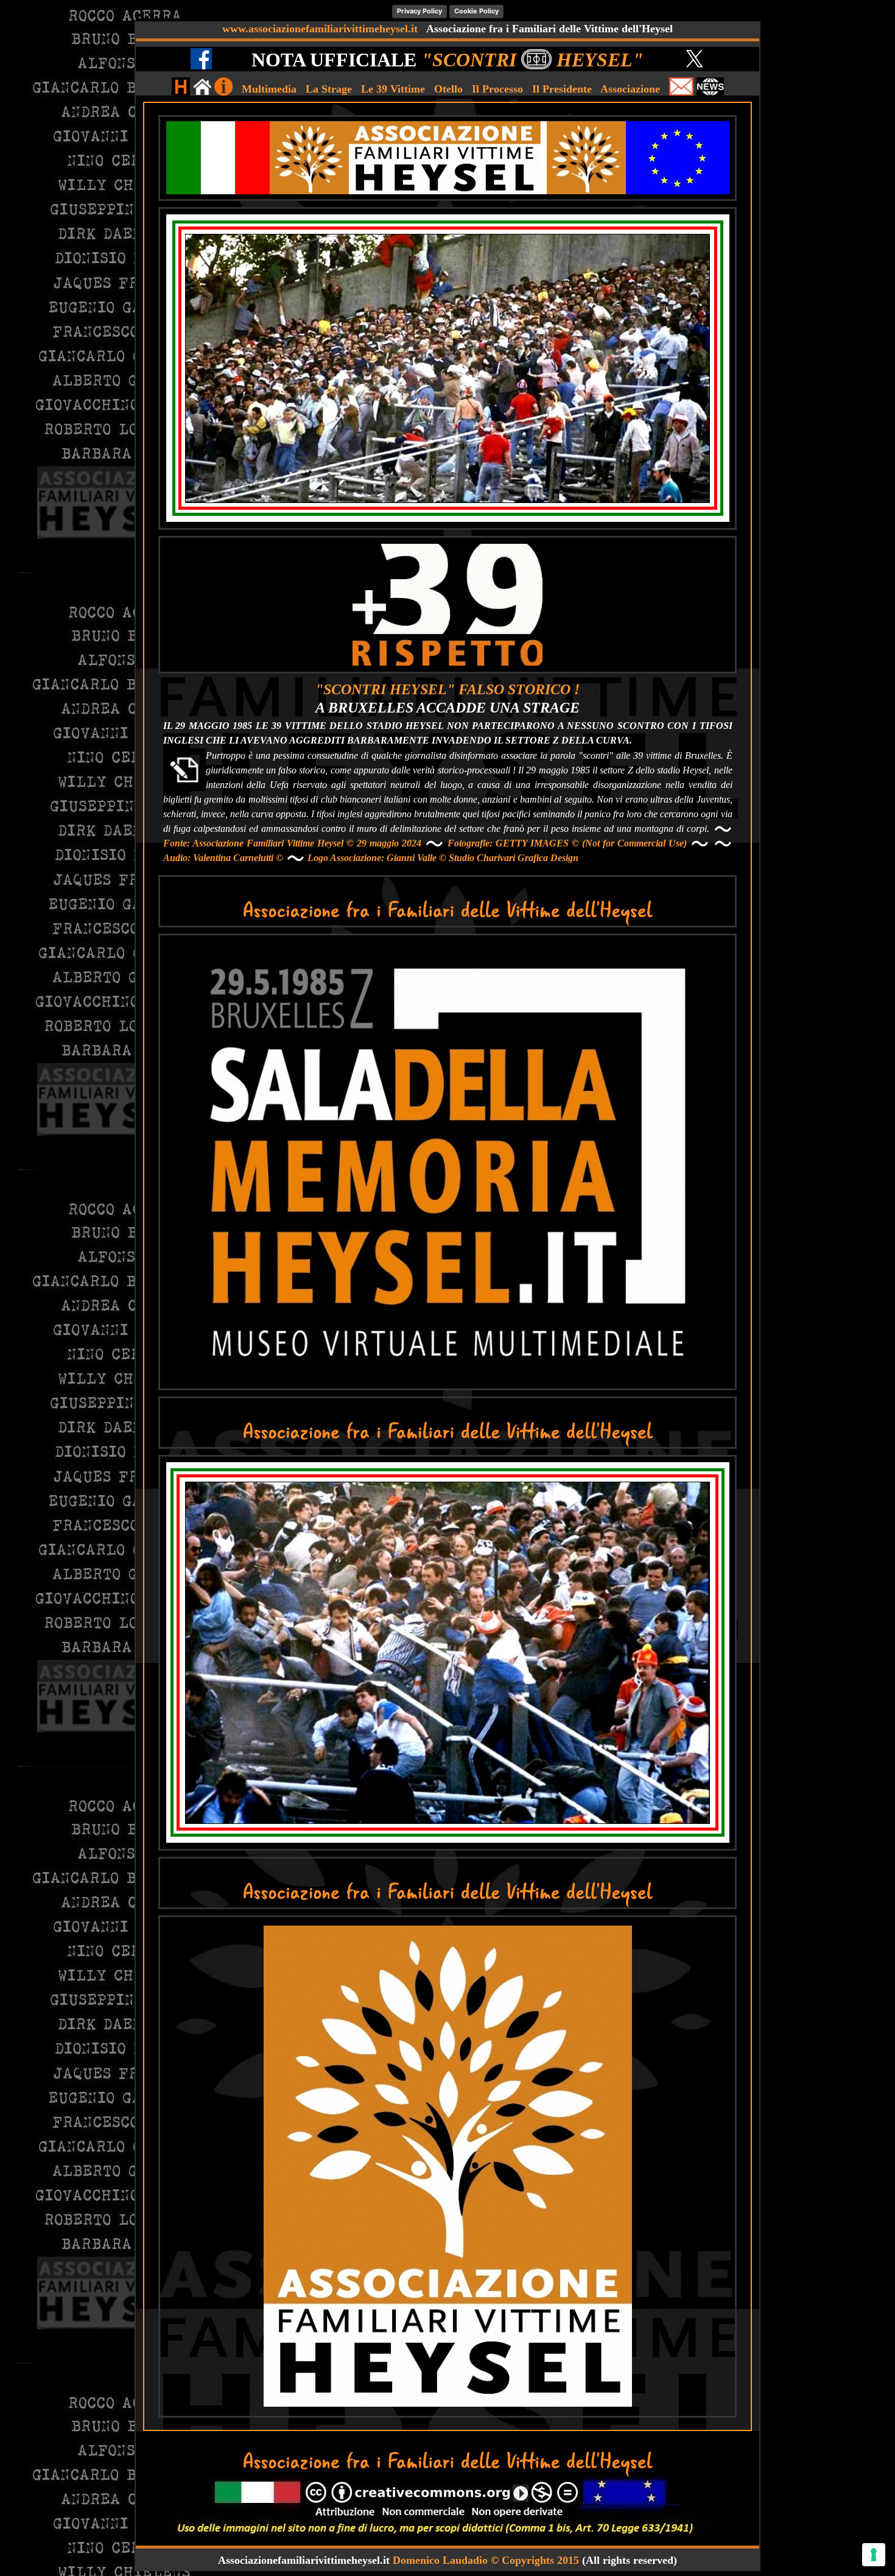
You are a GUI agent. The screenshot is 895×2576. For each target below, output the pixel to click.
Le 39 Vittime (393, 89)
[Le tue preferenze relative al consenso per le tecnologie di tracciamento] (874, 2555)
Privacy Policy (419, 11)
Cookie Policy (476, 11)
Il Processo (497, 89)
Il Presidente (562, 89)
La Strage (329, 89)
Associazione (630, 89)
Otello (448, 89)
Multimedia (269, 89)
